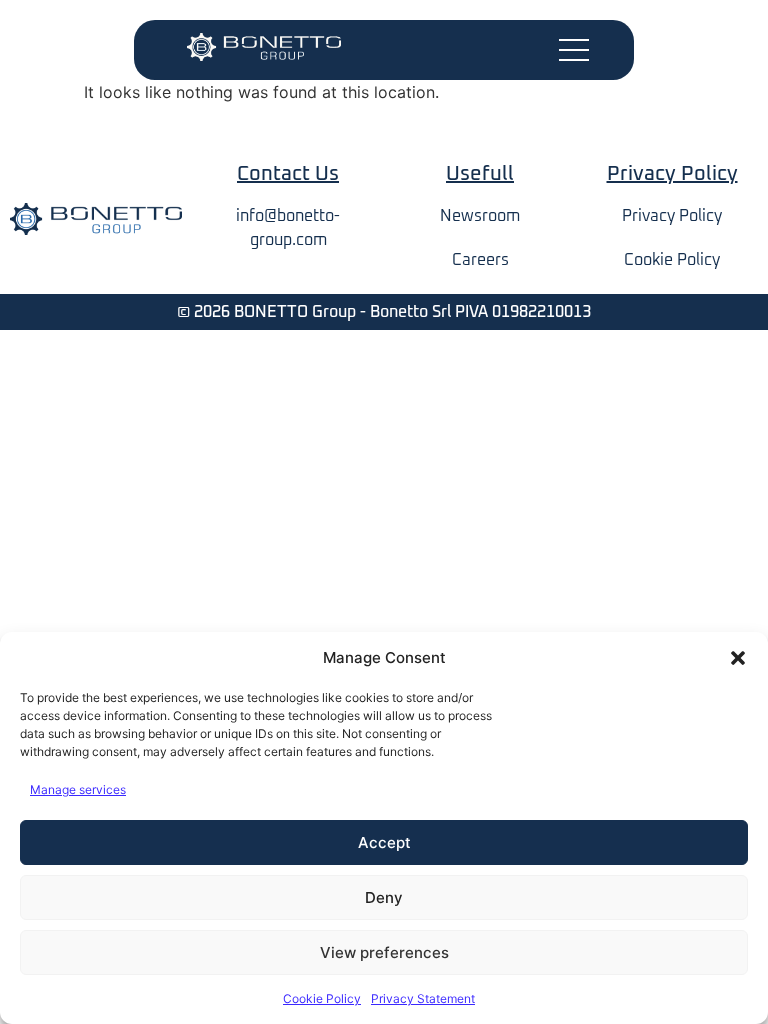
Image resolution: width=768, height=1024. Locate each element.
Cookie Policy (322, 998)
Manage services (78, 789)
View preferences (384, 952)
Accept (384, 842)
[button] (738, 658)
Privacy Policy (672, 216)
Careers (480, 260)
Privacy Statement (423, 998)
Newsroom (480, 216)
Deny (384, 897)
